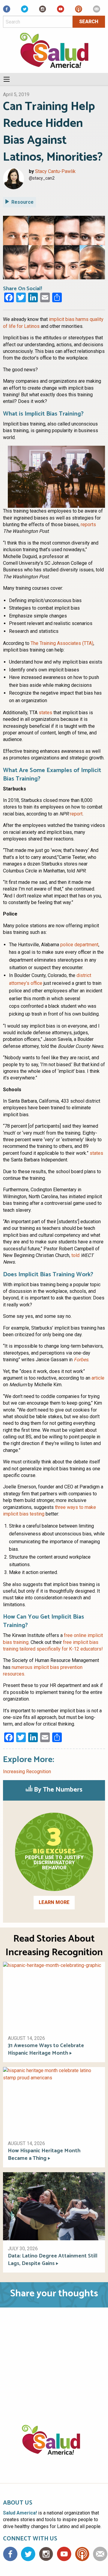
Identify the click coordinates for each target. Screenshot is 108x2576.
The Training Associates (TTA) (62, 643)
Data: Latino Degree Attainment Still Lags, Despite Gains (53, 2260)
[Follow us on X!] (25, 11)
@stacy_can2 (42, 178)
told (75, 1255)
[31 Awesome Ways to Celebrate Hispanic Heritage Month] (54, 1995)
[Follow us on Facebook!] (7, 11)
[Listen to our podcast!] (79, 11)
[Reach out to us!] (97, 11)
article (98, 1378)
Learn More (54, 1902)
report (76, 814)
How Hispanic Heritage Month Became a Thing (44, 2155)
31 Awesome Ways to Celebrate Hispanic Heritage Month (46, 2050)
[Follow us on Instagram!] (43, 11)
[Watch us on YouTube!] (61, 11)
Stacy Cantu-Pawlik (55, 171)
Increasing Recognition (27, 1772)
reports (88, 525)
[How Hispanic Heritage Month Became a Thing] (54, 2101)
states (45, 713)
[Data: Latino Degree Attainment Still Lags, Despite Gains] (54, 2206)
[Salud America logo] (54, 2447)
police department (79, 945)
